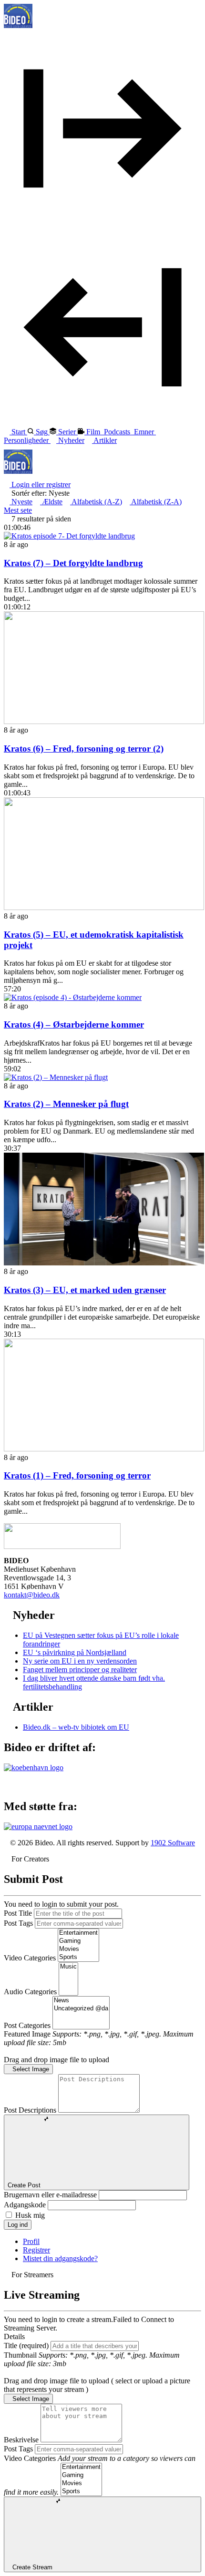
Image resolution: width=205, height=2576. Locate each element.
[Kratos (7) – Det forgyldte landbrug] (69, 536)
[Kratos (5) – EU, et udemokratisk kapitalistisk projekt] (104, 907)
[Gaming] (78, 1941)
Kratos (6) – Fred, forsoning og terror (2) (84, 749)
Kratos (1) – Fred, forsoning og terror (77, 1475)
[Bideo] (18, 25)
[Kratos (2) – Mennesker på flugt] (56, 1077)
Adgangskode (25, 2205)
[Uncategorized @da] (81, 2009)
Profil (31, 2241)
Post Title (18, 1913)
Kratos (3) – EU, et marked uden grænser (85, 1290)
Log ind (18, 2225)
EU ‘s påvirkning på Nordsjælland (75, 1652)
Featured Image (27, 2034)
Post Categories (27, 2025)
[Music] (68, 1967)
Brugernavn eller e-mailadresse (50, 2195)
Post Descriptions (30, 2110)
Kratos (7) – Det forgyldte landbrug (73, 563)
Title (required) (26, 2346)
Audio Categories (30, 1992)
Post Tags (18, 1923)
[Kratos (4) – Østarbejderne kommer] (73, 997)
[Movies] (78, 1949)
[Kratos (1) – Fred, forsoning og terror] (104, 1449)
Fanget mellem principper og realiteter (80, 1670)
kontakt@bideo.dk (32, 1595)
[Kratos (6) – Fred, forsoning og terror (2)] (104, 721)
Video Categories (30, 1958)
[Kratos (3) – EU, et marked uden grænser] (104, 1263)
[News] (81, 2001)
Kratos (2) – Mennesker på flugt (66, 1104)
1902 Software (173, 1843)
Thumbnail (20, 2355)
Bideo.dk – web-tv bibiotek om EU (76, 1727)
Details (14, 2336)
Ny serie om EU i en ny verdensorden (80, 1661)
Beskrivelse (21, 2440)
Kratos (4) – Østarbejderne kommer (74, 1024)
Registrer (36, 2250)
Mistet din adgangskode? (60, 2258)
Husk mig (30, 2215)
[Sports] (78, 1957)
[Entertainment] (78, 1933)
